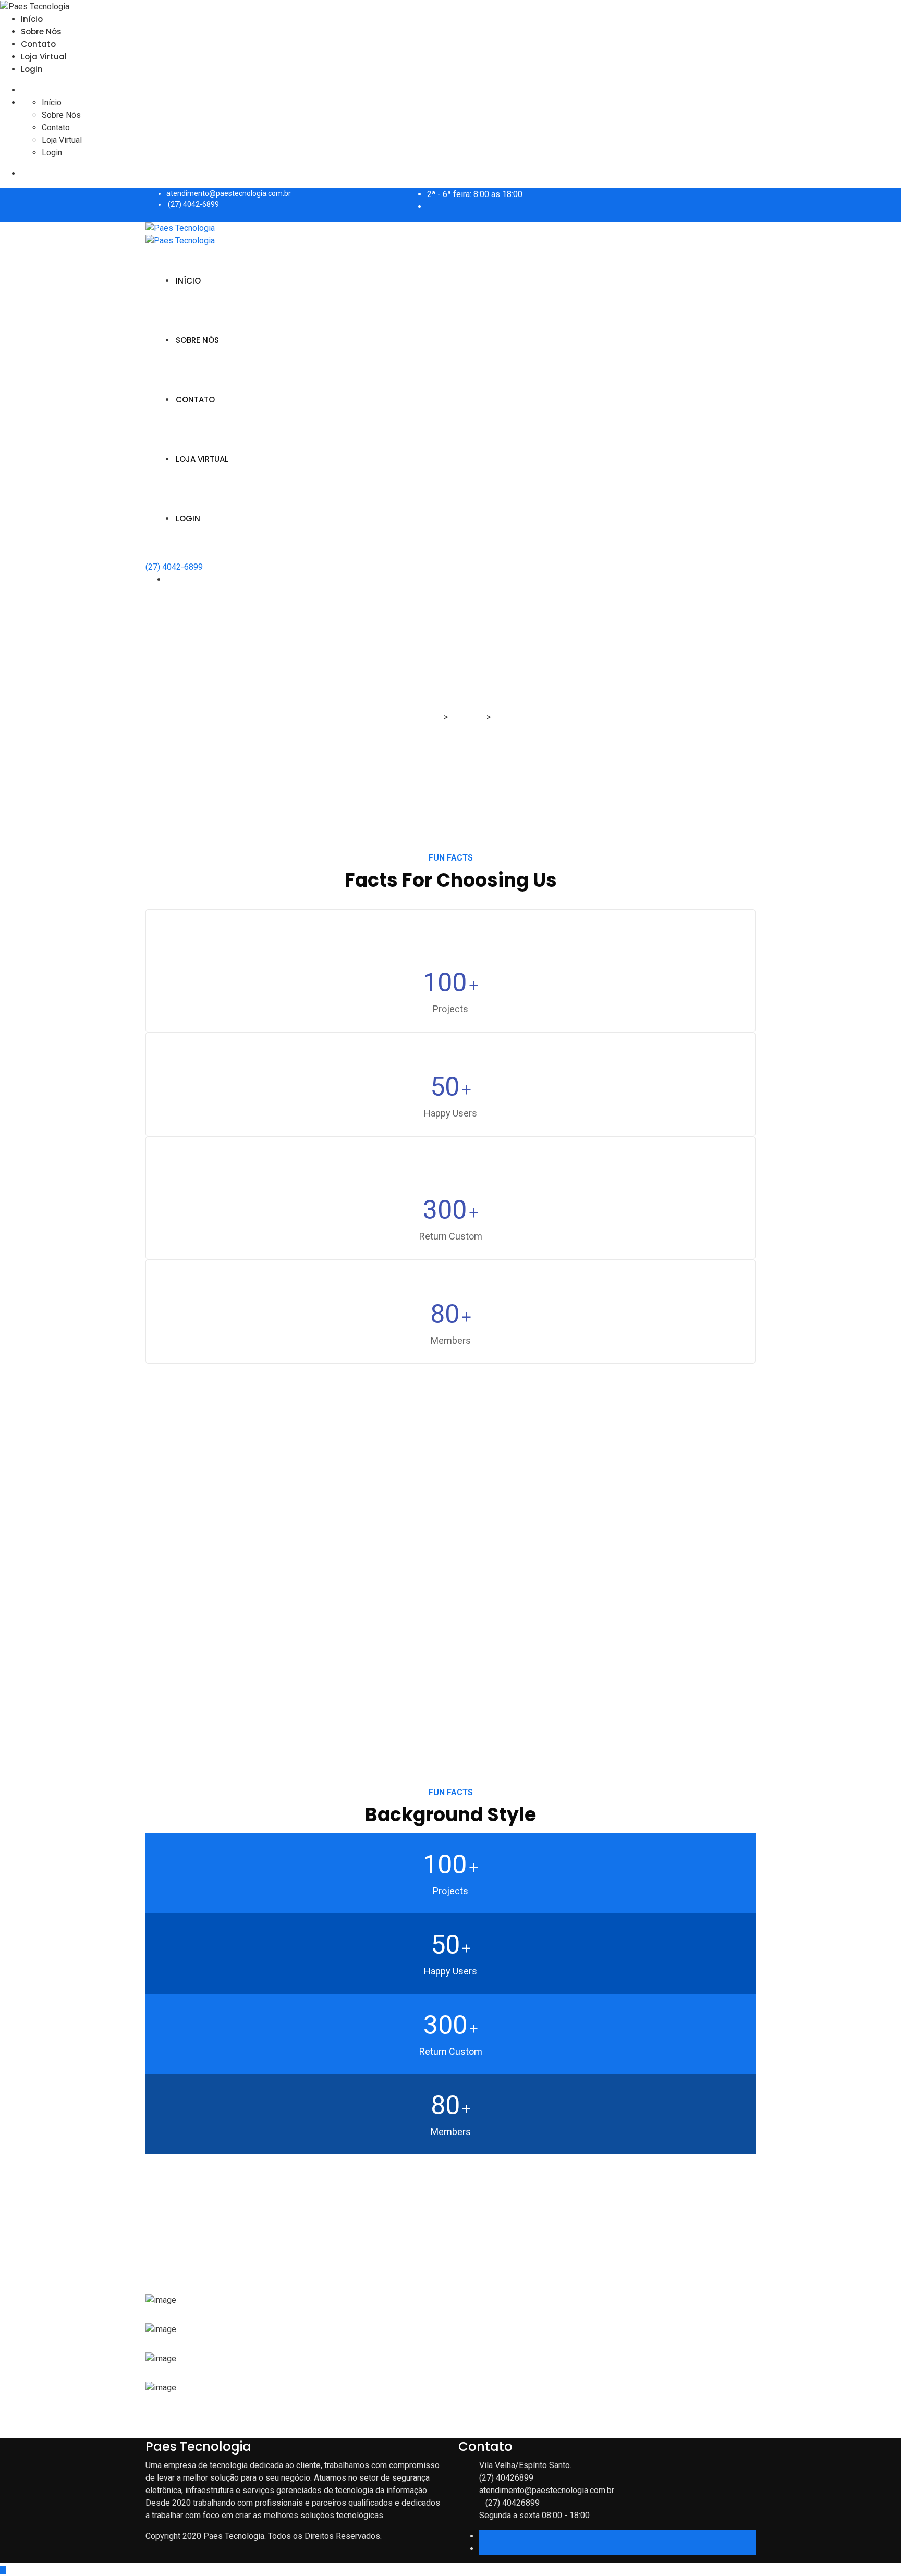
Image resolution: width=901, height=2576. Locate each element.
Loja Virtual (44, 57)
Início (32, 19)
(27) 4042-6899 (193, 204)
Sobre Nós (41, 32)
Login (32, 69)
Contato (38, 44)
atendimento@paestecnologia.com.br (229, 193)
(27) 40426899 (506, 2478)
